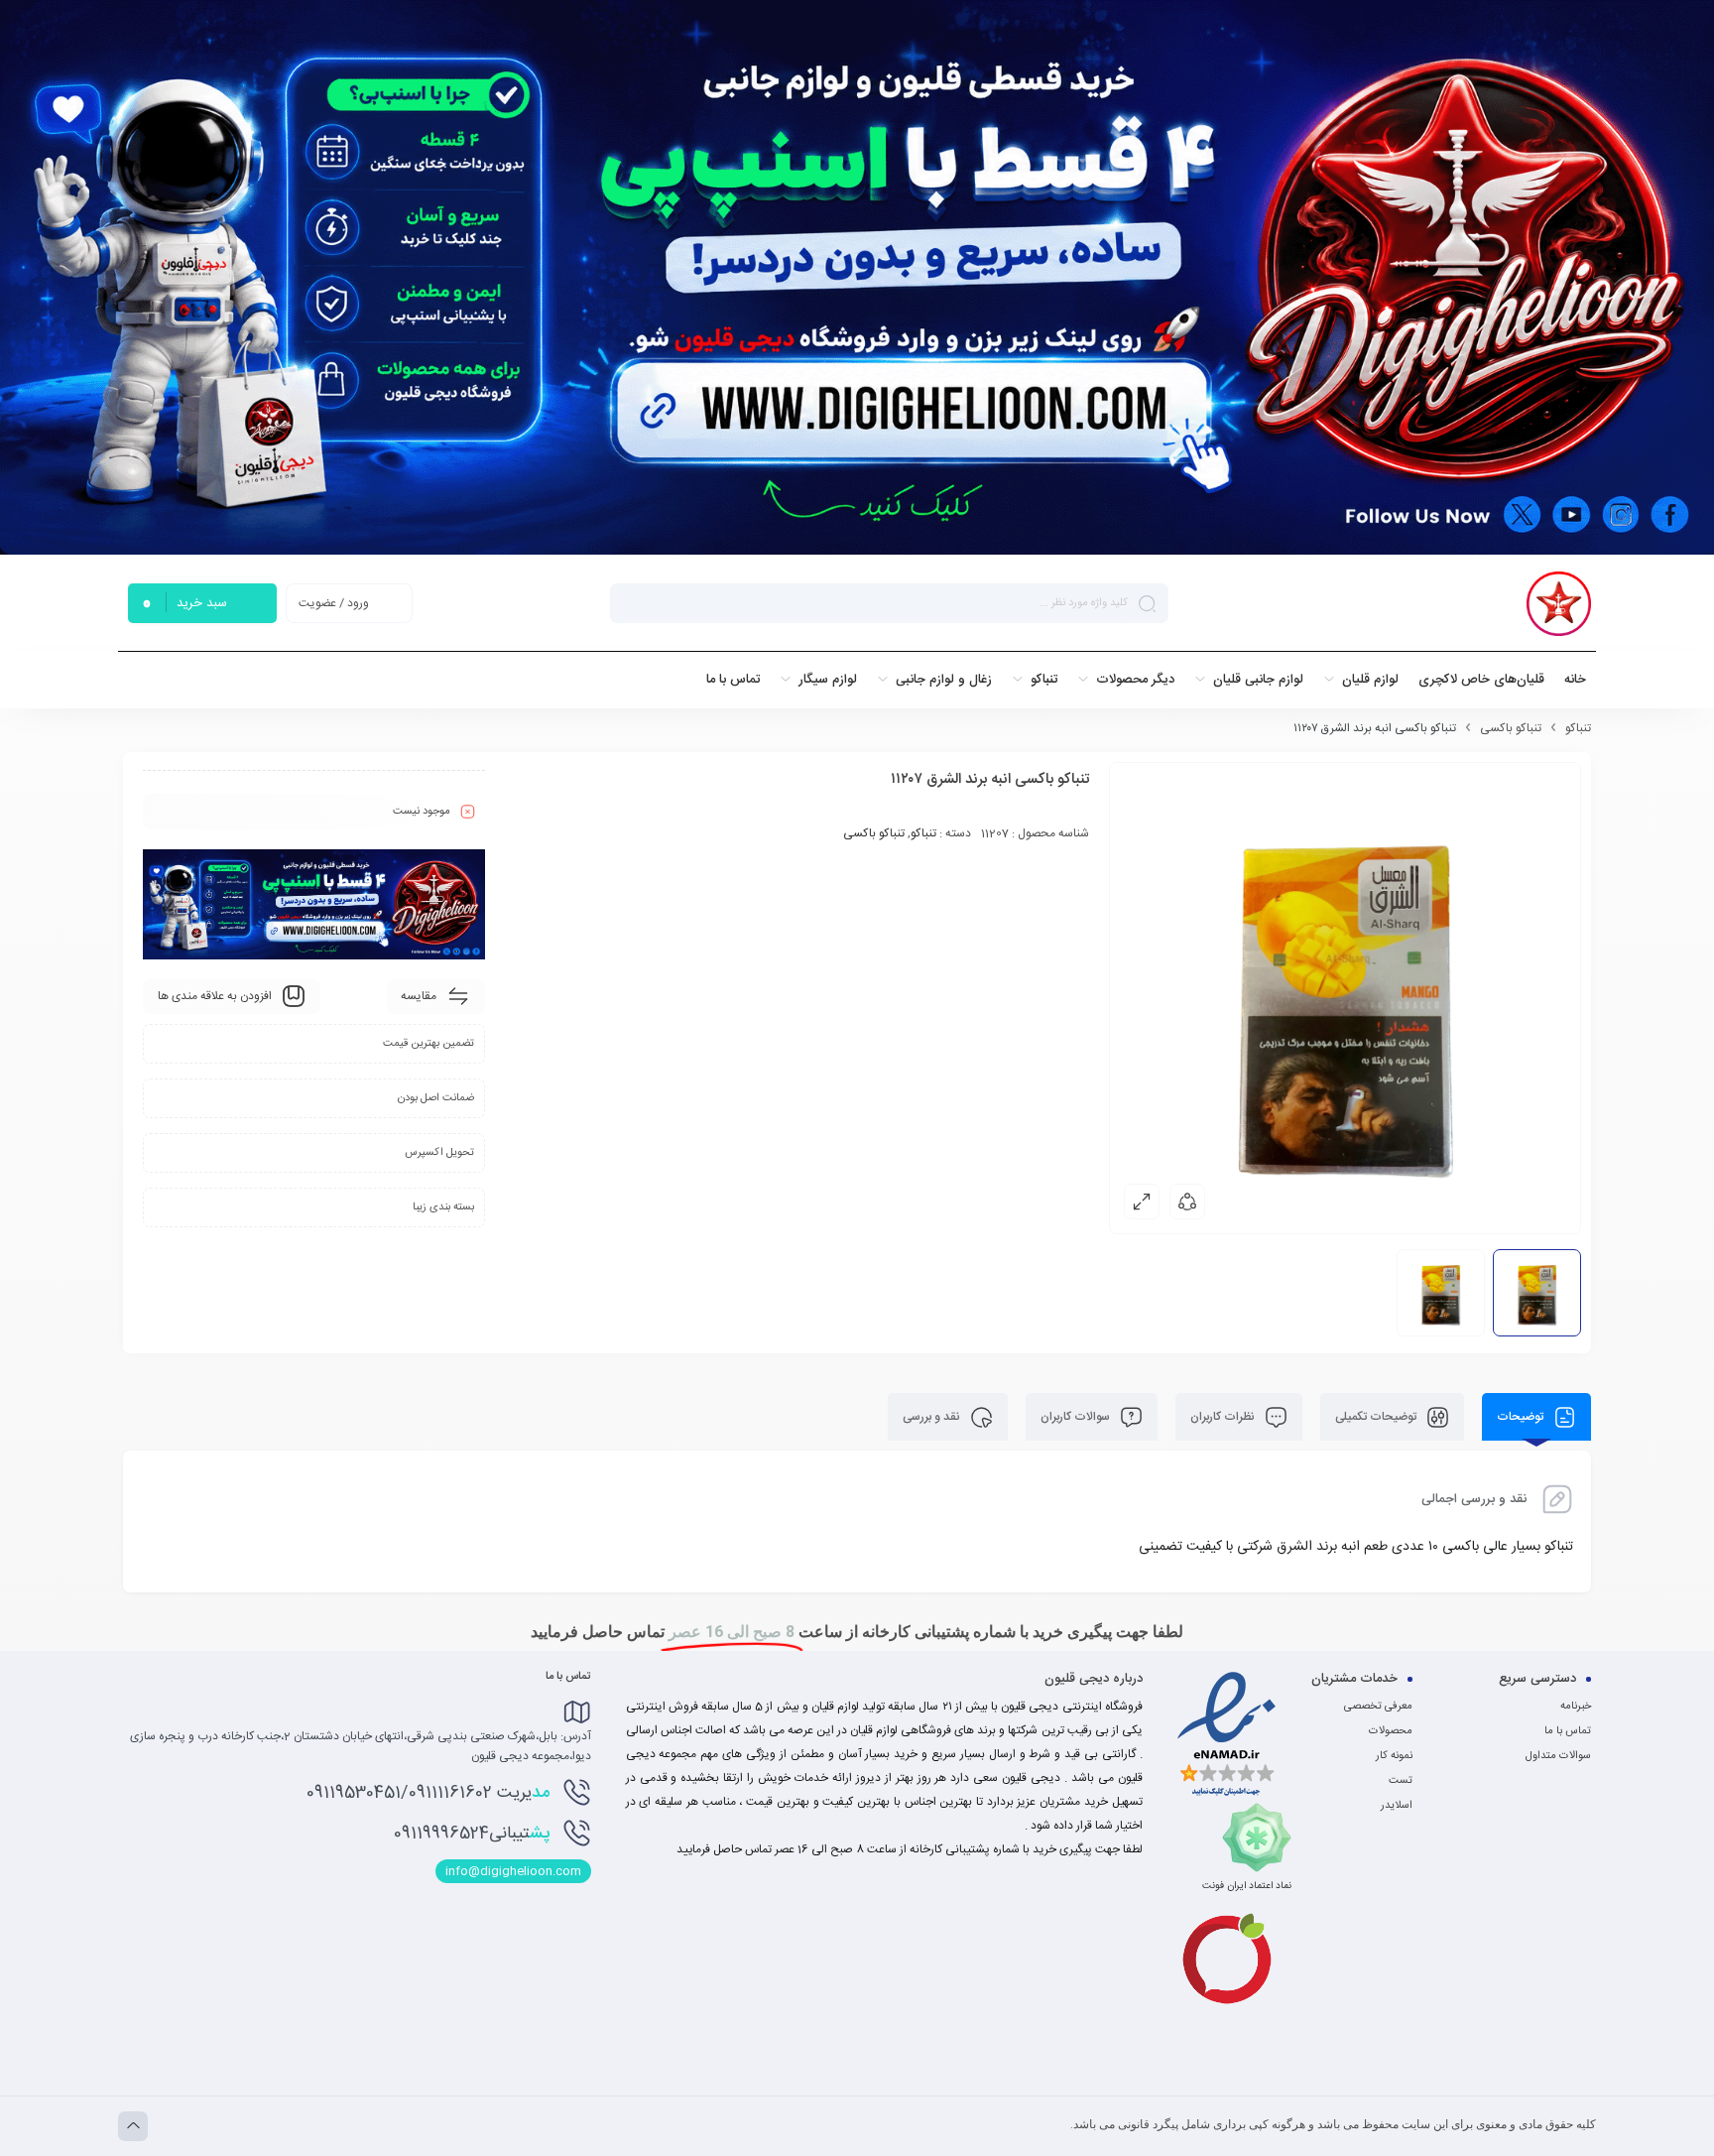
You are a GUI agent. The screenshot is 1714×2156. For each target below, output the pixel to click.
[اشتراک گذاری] (1187, 1202)
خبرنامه (1576, 1707)
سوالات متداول (1558, 1756)
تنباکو (1578, 728)
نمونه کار (1394, 1756)
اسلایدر (1397, 1806)
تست (1401, 1781)
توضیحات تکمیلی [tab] (1377, 1417)
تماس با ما (1568, 1731)
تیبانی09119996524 (472, 1834)
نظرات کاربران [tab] (1224, 1417)
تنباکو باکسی (1511, 728)
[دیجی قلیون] (1559, 604)
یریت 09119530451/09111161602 (428, 1793)
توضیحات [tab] (1522, 1417)
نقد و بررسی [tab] (933, 1417)
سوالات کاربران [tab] (1077, 1417)
